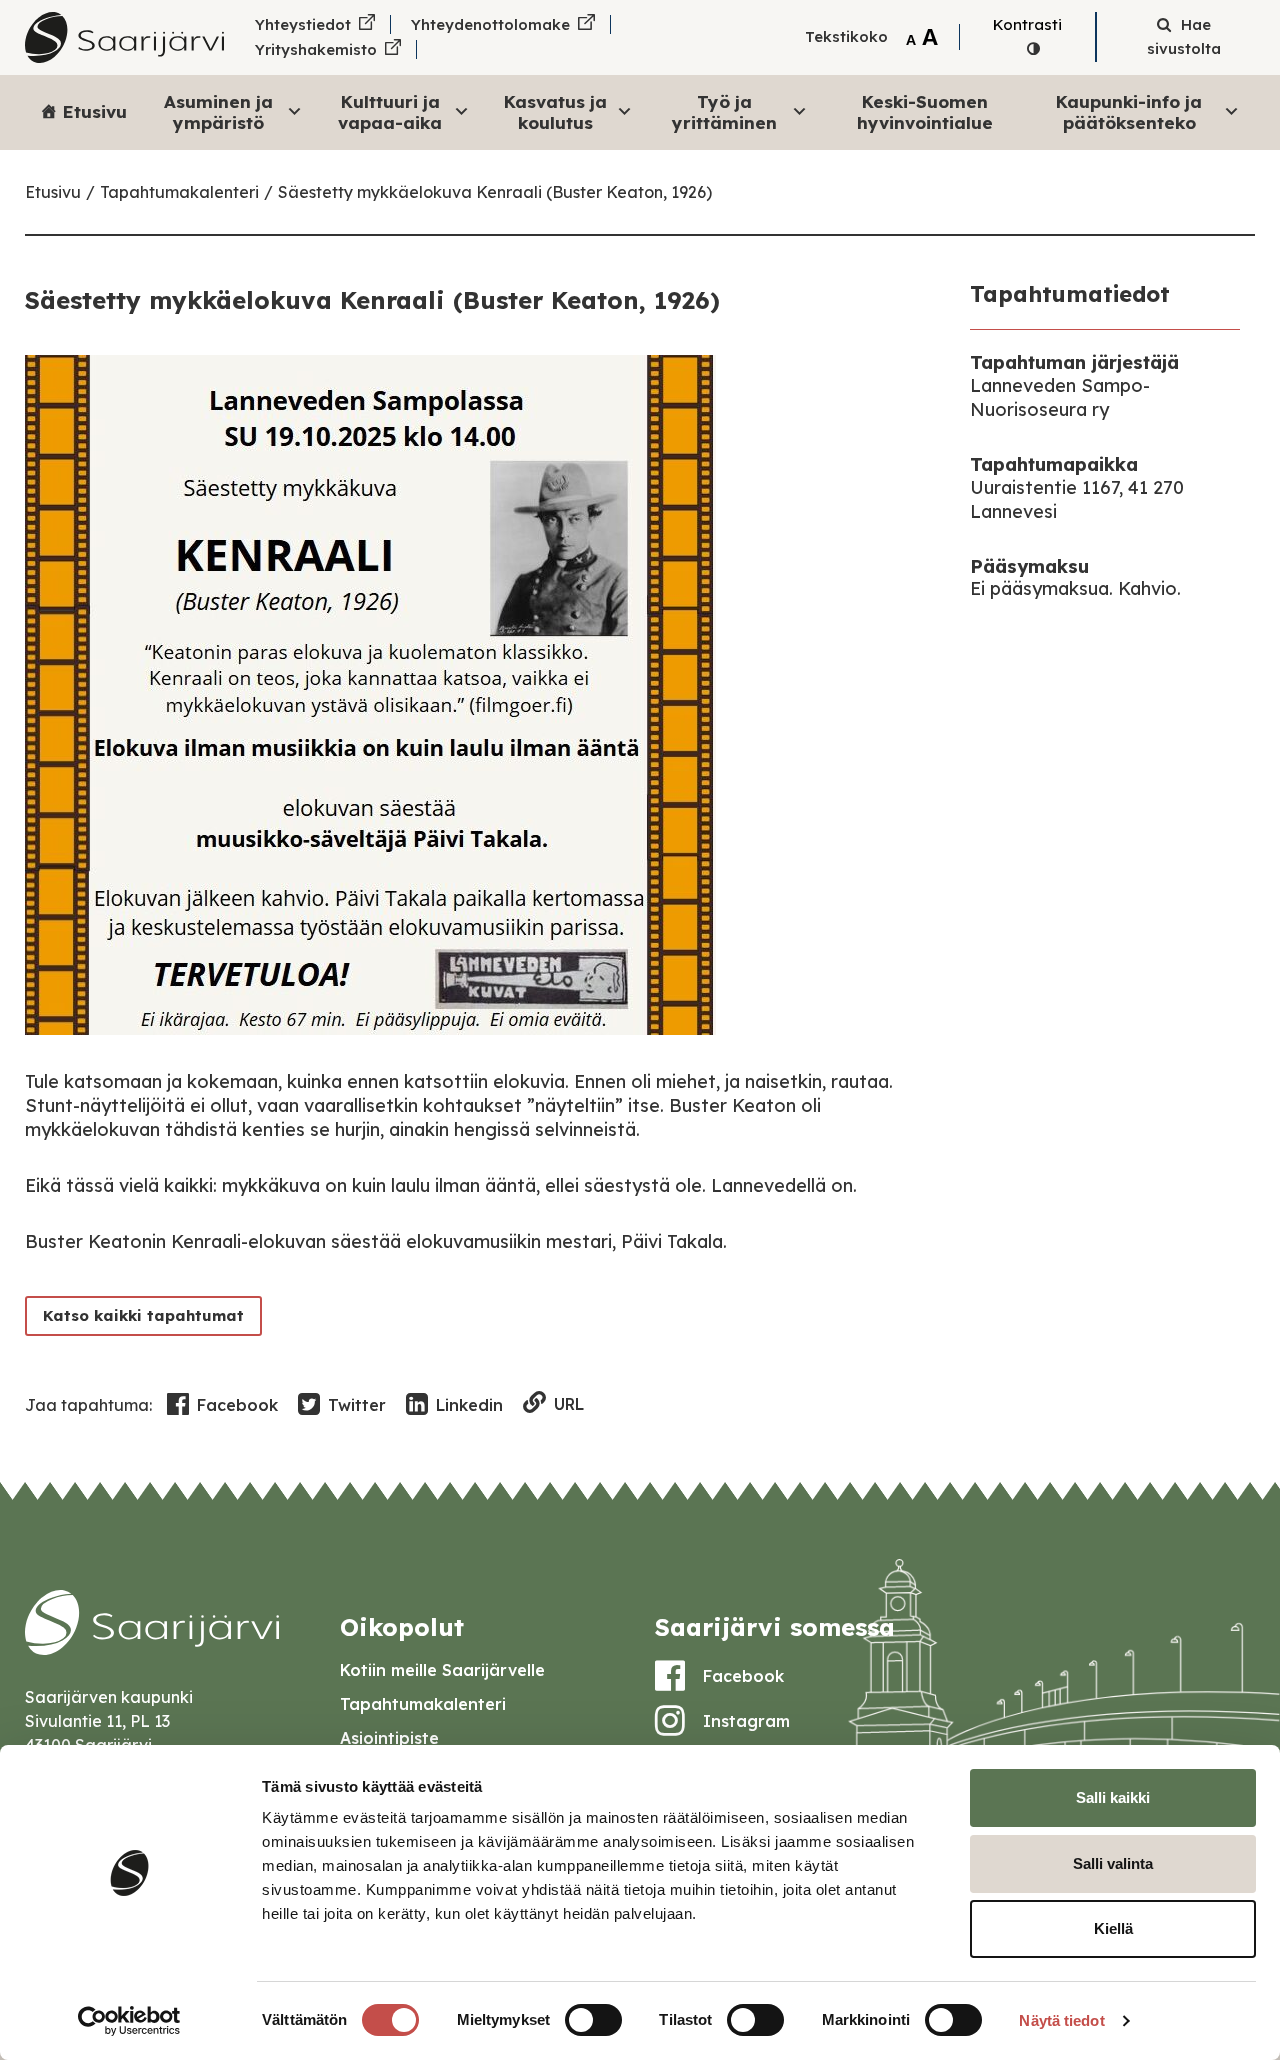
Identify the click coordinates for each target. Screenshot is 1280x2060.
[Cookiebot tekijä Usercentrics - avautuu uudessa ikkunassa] (129, 2021)
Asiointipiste (389, 1738)
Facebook (237, 1405)
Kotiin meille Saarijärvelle (442, 1670)
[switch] (593, 2020)
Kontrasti (1027, 24)
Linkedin (469, 1405)
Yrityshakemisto (316, 49)
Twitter (357, 1405)
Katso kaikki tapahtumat (143, 1315)
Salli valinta (1113, 1863)
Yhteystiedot (303, 24)
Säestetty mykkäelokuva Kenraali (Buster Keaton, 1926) (495, 192)
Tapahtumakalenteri (179, 192)
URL (569, 1404)
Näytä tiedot (1061, 2020)
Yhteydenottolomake (490, 24)
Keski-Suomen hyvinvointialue (925, 111)
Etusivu (95, 111)
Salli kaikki (1113, 1797)
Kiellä (1113, 1928)
